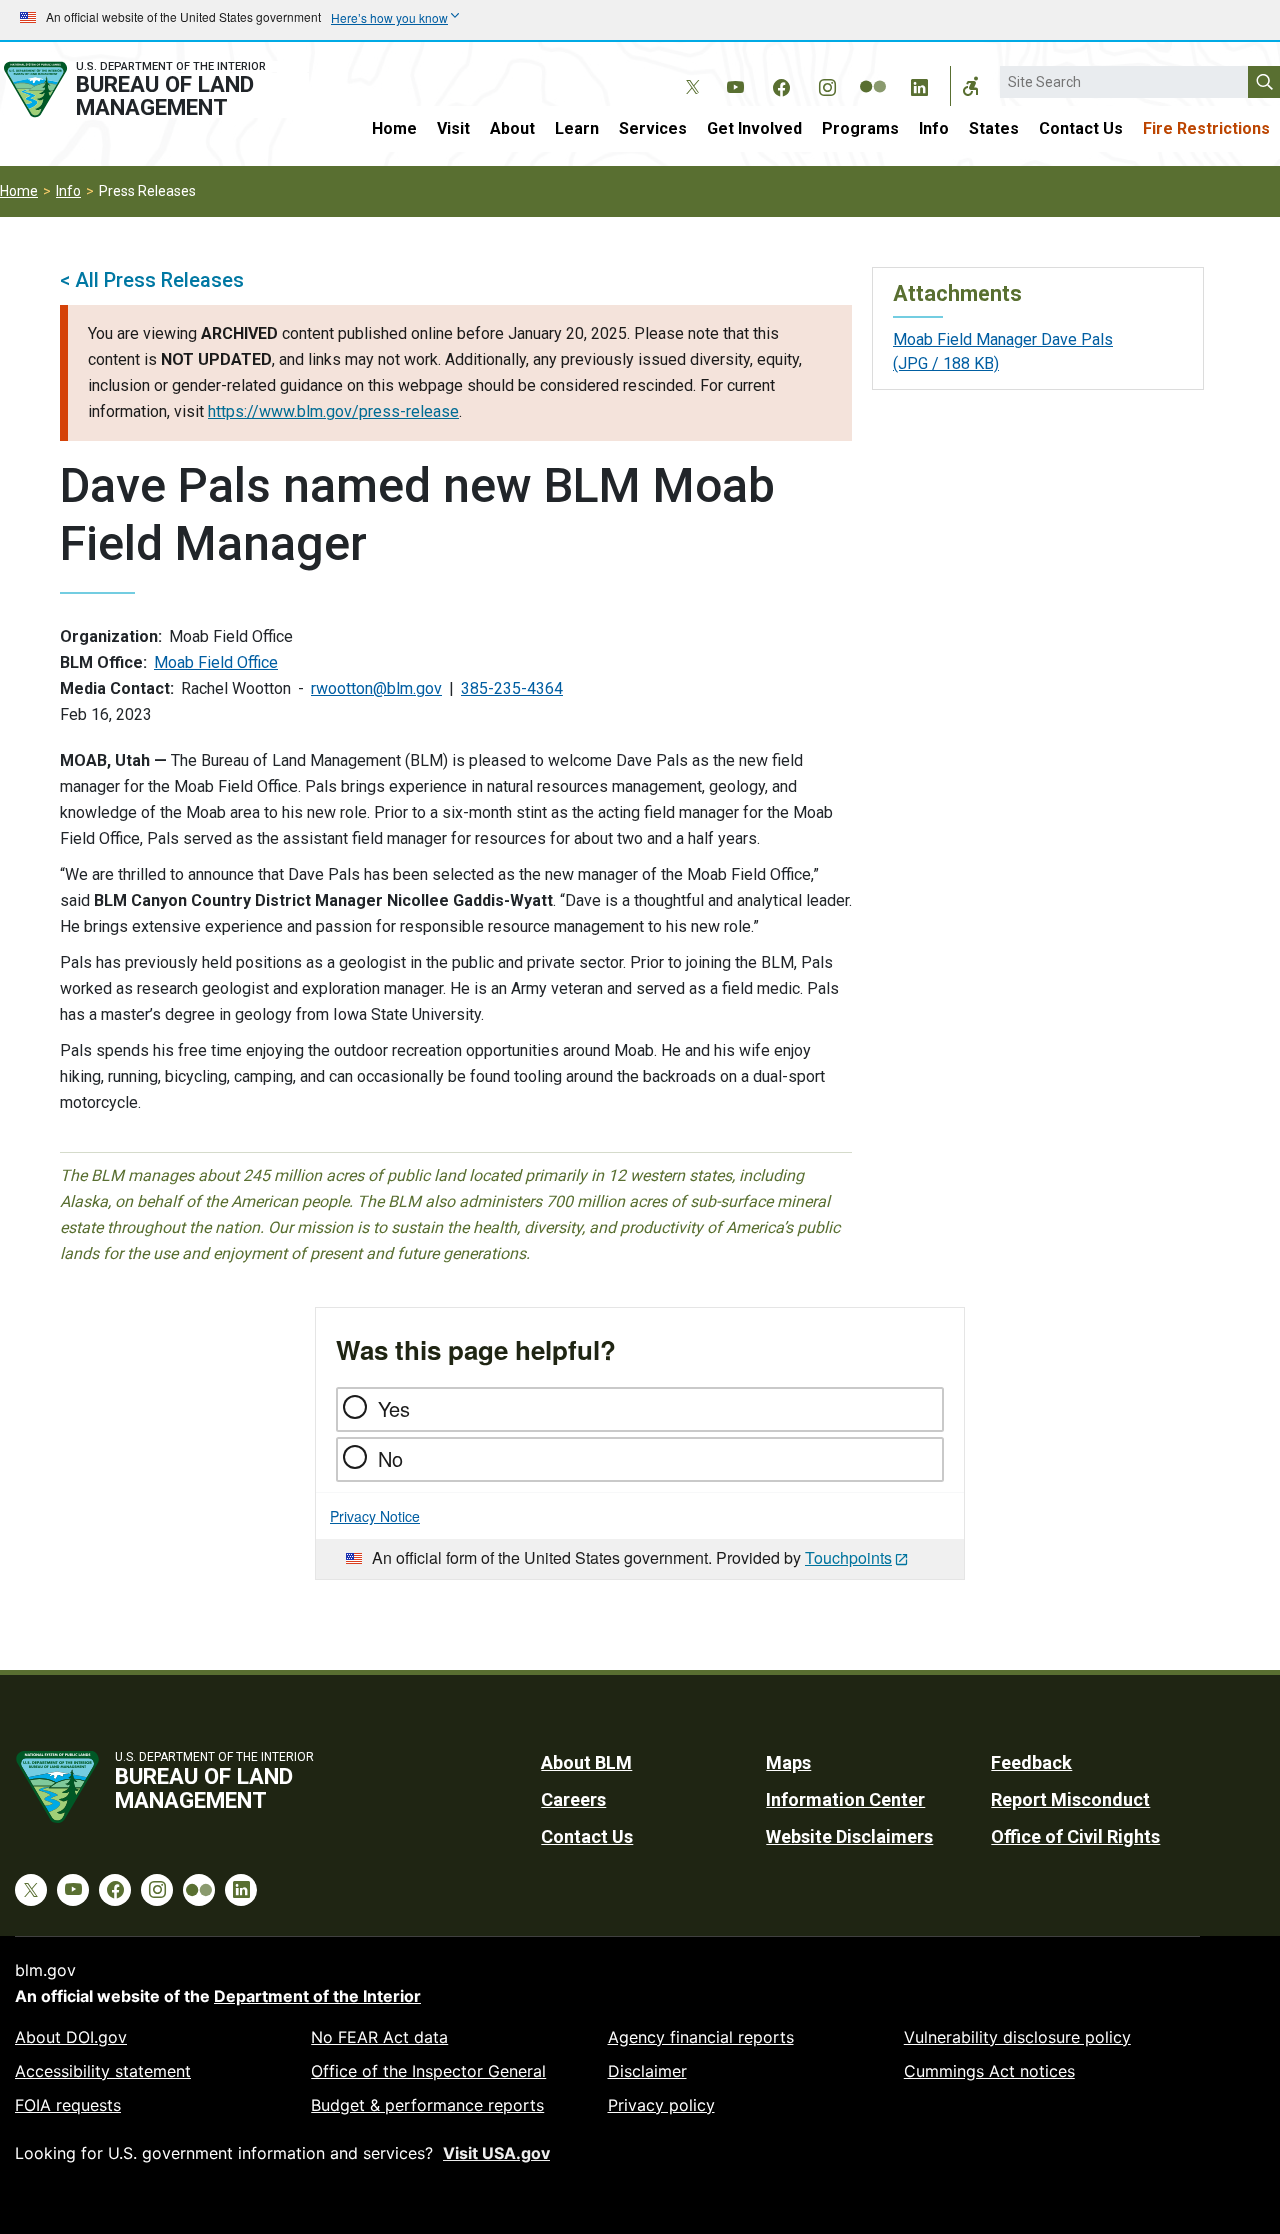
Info (934, 128)
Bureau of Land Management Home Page (154, 89)
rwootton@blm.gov (376, 688)
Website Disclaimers (849, 1836)
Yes (394, 1408)
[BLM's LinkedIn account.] (919, 84)
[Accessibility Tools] (971, 86)
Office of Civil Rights (1075, 1836)
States (994, 128)
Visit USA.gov (496, 2153)
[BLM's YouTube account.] (735, 84)
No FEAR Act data (379, 2037)
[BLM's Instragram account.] (827, 84)
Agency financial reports (701, 2037)
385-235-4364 (512, 688)
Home (394, 128)
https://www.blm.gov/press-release (333, 411)
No (390, 1458)
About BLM (586, 1762)
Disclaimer (647, 2071)
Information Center (845, 1799)
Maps (788, 1762)
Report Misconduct (1070, 1799)
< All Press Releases (152, 280)
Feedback (1031, 1762)
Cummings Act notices (989, 2071)
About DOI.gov (71, 2037)
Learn (577, 128)
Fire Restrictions (1206, 128)
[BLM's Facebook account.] (781, 84)
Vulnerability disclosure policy (1017, 2037)
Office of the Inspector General (428, 2071)
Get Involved (754, 128)
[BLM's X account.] (689, 72)
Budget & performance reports (427, 2105)
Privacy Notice (375, 1516)
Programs (860, 128)
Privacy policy (661, 2105)
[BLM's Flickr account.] (873, 72)
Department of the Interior (317, 1996)
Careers (573, 1799)
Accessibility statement (103, 2071)
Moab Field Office (216, 662)
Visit (453, 128)
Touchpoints (848, 1557)
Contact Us (1081, 128)
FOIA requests (68, 2105)
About (512, 128)
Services (653, 128)
